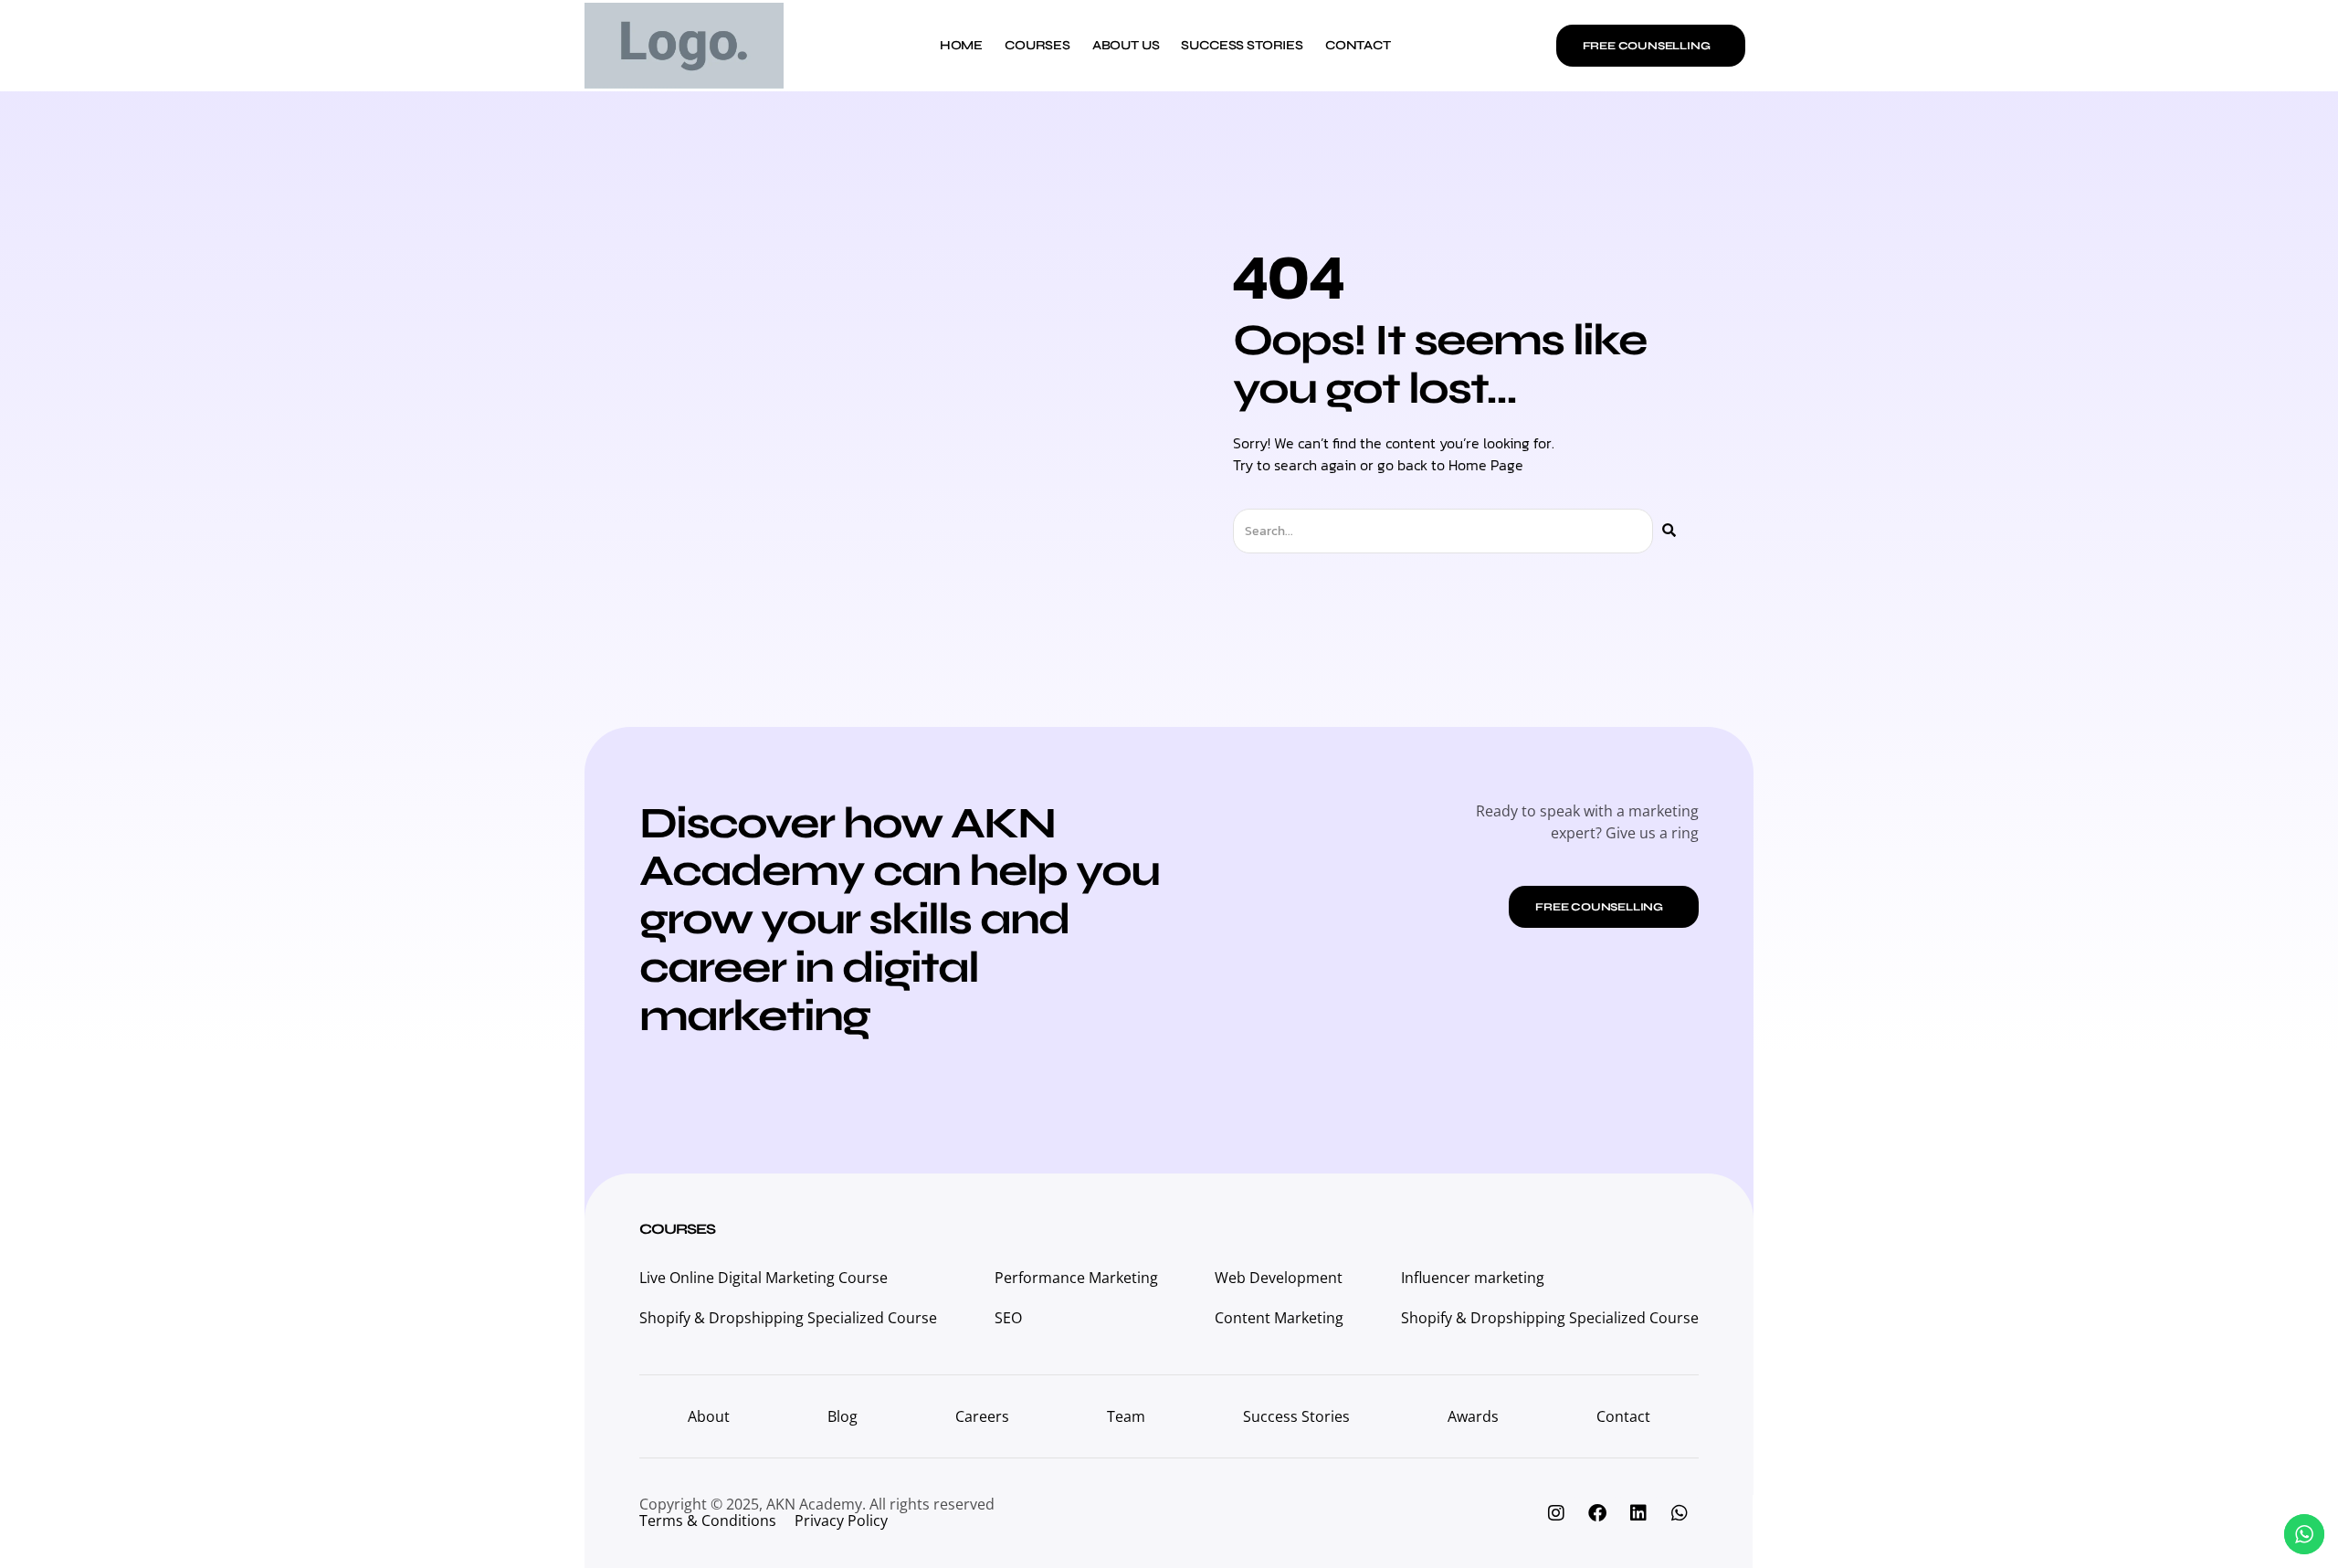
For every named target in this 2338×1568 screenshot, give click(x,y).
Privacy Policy (841, 1521)
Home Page (1486, 465)
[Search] (1669, 531)
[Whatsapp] (1680, 1513)
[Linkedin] (1638, 1513)
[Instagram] (1556, 1513)
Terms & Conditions (708, 1521)
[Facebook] (1597, 1513)
